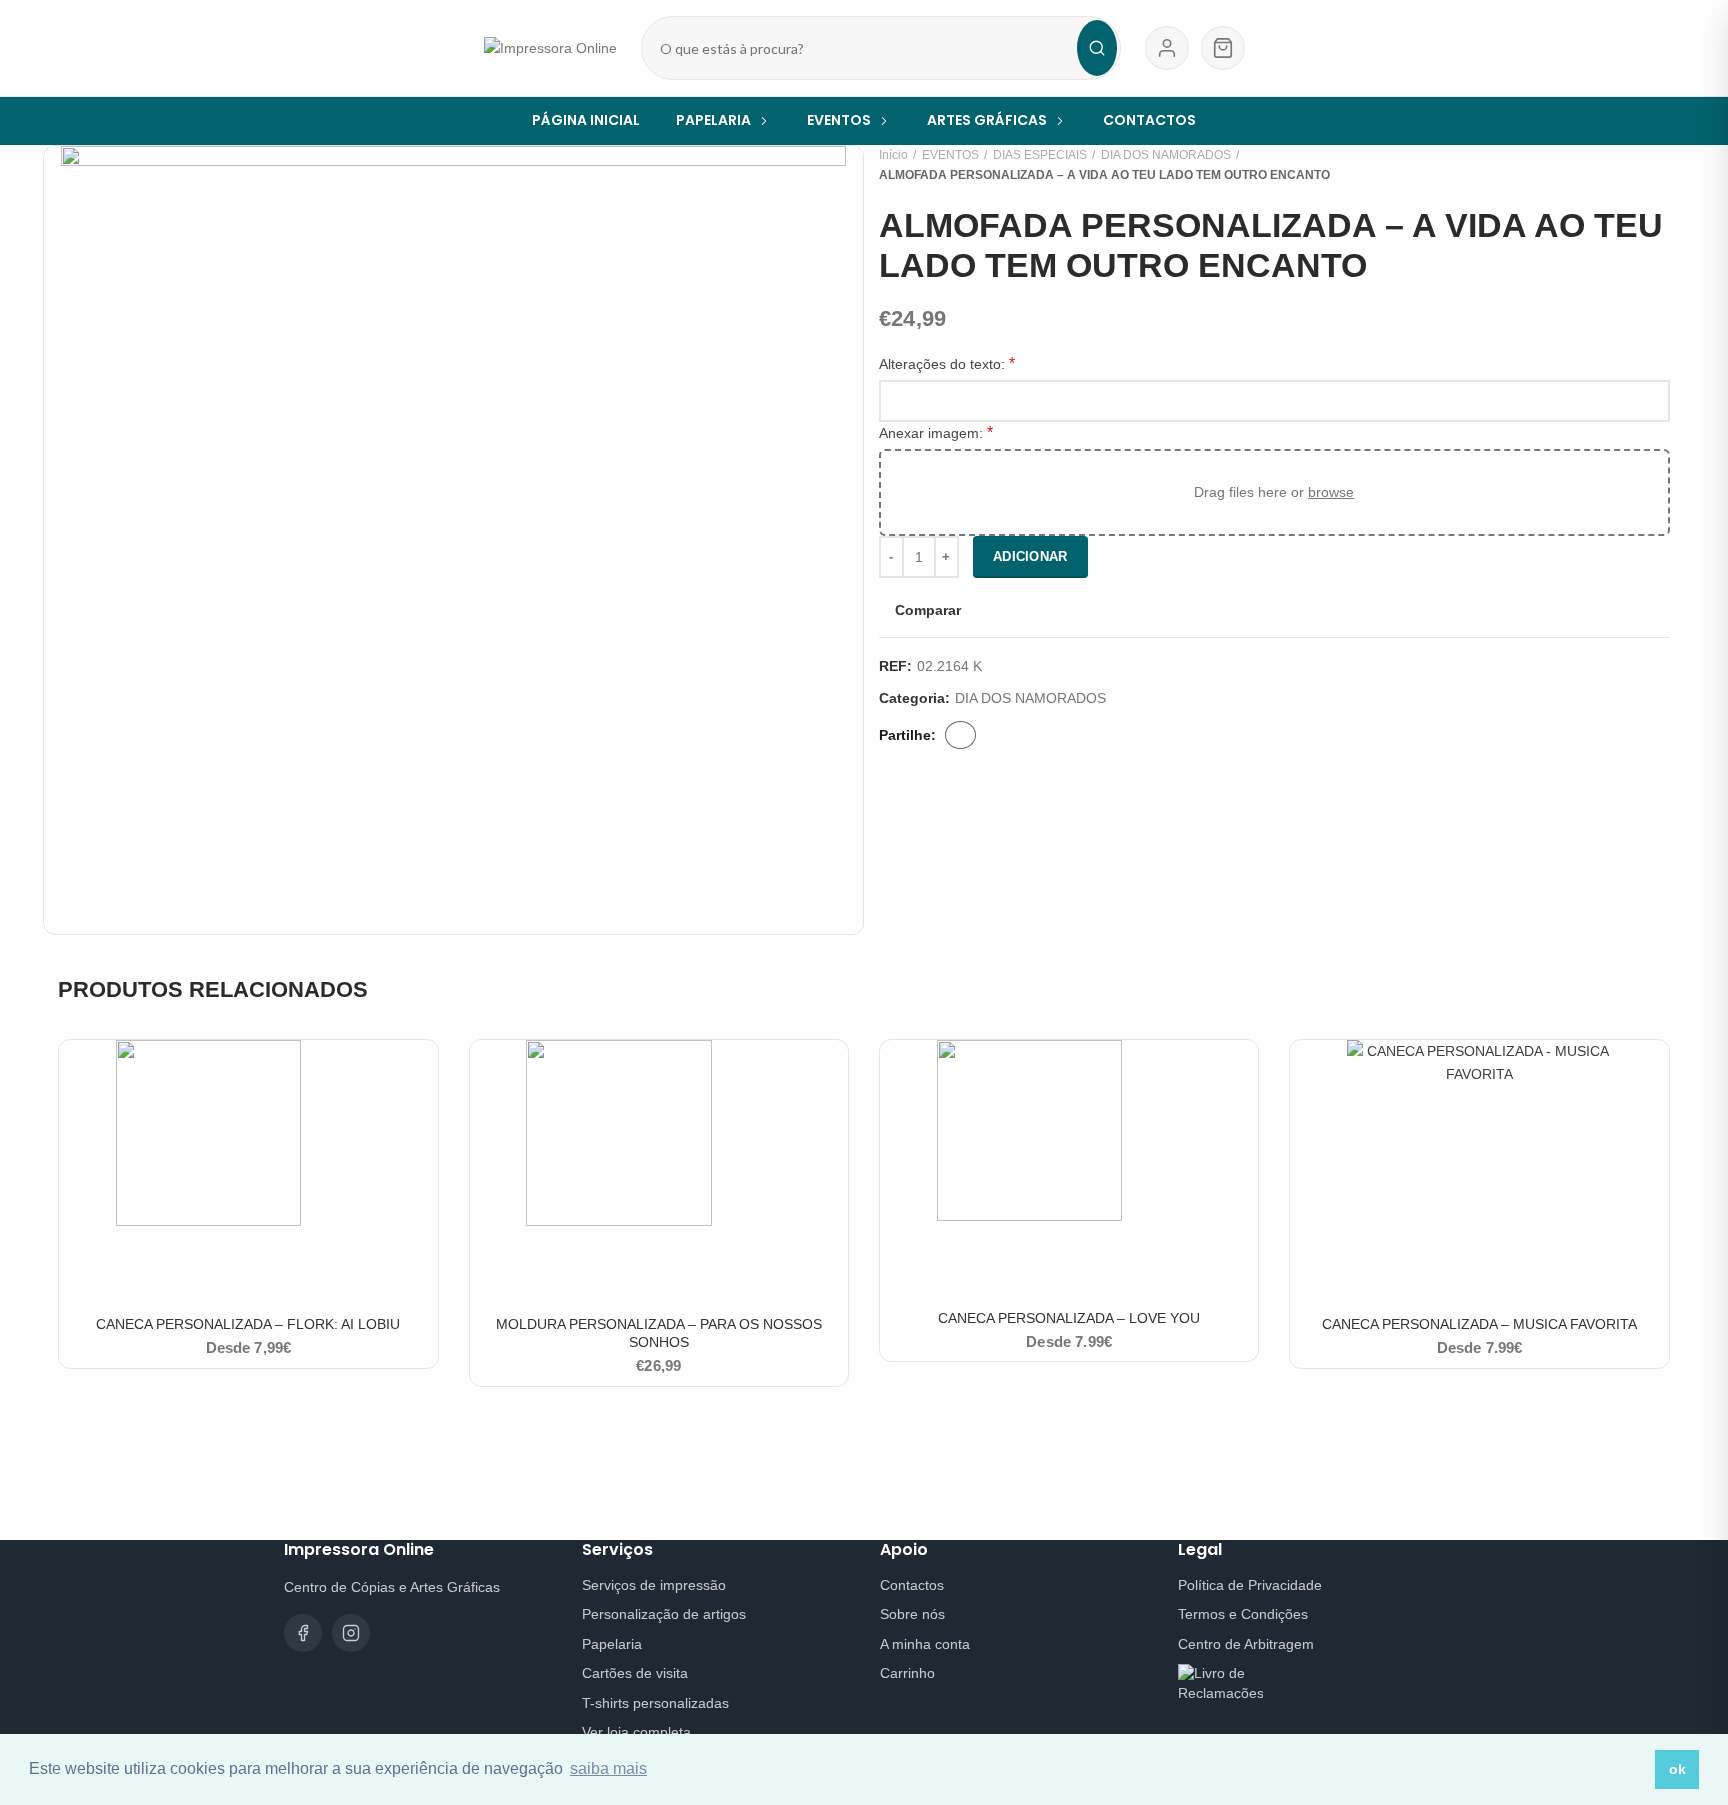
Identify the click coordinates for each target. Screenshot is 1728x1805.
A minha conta (925, 1644)
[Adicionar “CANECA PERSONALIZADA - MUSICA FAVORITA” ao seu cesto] (1654, 1072)
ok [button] (1677, 1769)
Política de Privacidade (1250, 1585)
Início (893, 155)
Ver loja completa (636, 1732)
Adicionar (1030, 556)
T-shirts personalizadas (655, 1703)
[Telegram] (1073, 735)
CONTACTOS (1149, 120)
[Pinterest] (1023, 735)
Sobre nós (912, 1614)
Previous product (1620, 165)
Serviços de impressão (654, 1585)
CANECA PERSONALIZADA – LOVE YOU (1069, 1318)
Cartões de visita (635, 1673)
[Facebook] (960, 735)
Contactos (912, 1585)
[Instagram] (351, 1633)
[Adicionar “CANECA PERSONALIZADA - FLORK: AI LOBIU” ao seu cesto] (423, 1072)
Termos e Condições (1243, 1614)
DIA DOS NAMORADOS (1166, 155)
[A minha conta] (1167, 48)
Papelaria (612, 1644)
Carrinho (907, 1673)
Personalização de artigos (664, 1614)
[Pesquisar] (1097, 48)
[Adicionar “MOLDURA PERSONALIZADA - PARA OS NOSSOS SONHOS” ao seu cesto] (833, 1072)
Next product (1660, 165)
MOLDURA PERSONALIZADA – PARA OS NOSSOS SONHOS (659, 1333)
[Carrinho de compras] (1223, 48)
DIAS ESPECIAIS (1040, 155)
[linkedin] (1048, 735)
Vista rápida (423, 1117)
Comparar (928, 610)
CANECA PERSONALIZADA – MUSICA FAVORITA (1479, 1324)
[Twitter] (998, 735)
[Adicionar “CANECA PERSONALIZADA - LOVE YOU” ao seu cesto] (1243, 1072)
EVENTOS (950, 155)
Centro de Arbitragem (1246, 1644)
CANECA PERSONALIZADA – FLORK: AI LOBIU (248, 1324)
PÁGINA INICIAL (586, 120)
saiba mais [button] (608, 1768)
